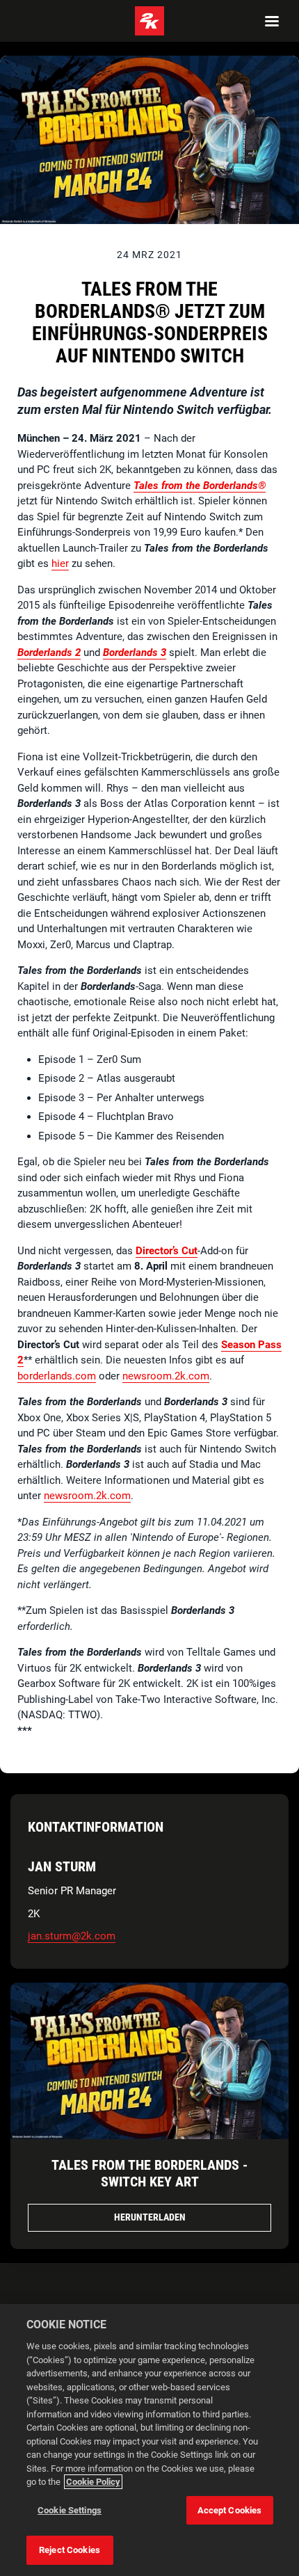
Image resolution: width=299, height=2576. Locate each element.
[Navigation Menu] (272, 21)
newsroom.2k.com (166, 1376)
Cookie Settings (70, 2510)
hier (60, 563)
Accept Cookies (230, 2510)
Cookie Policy (93, 2482)
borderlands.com (57, 1376)
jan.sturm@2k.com (72, 1936)
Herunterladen (150, 2217)
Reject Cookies (70, 2550)
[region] (149, 2440)
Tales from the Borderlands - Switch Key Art (149, 2173)
